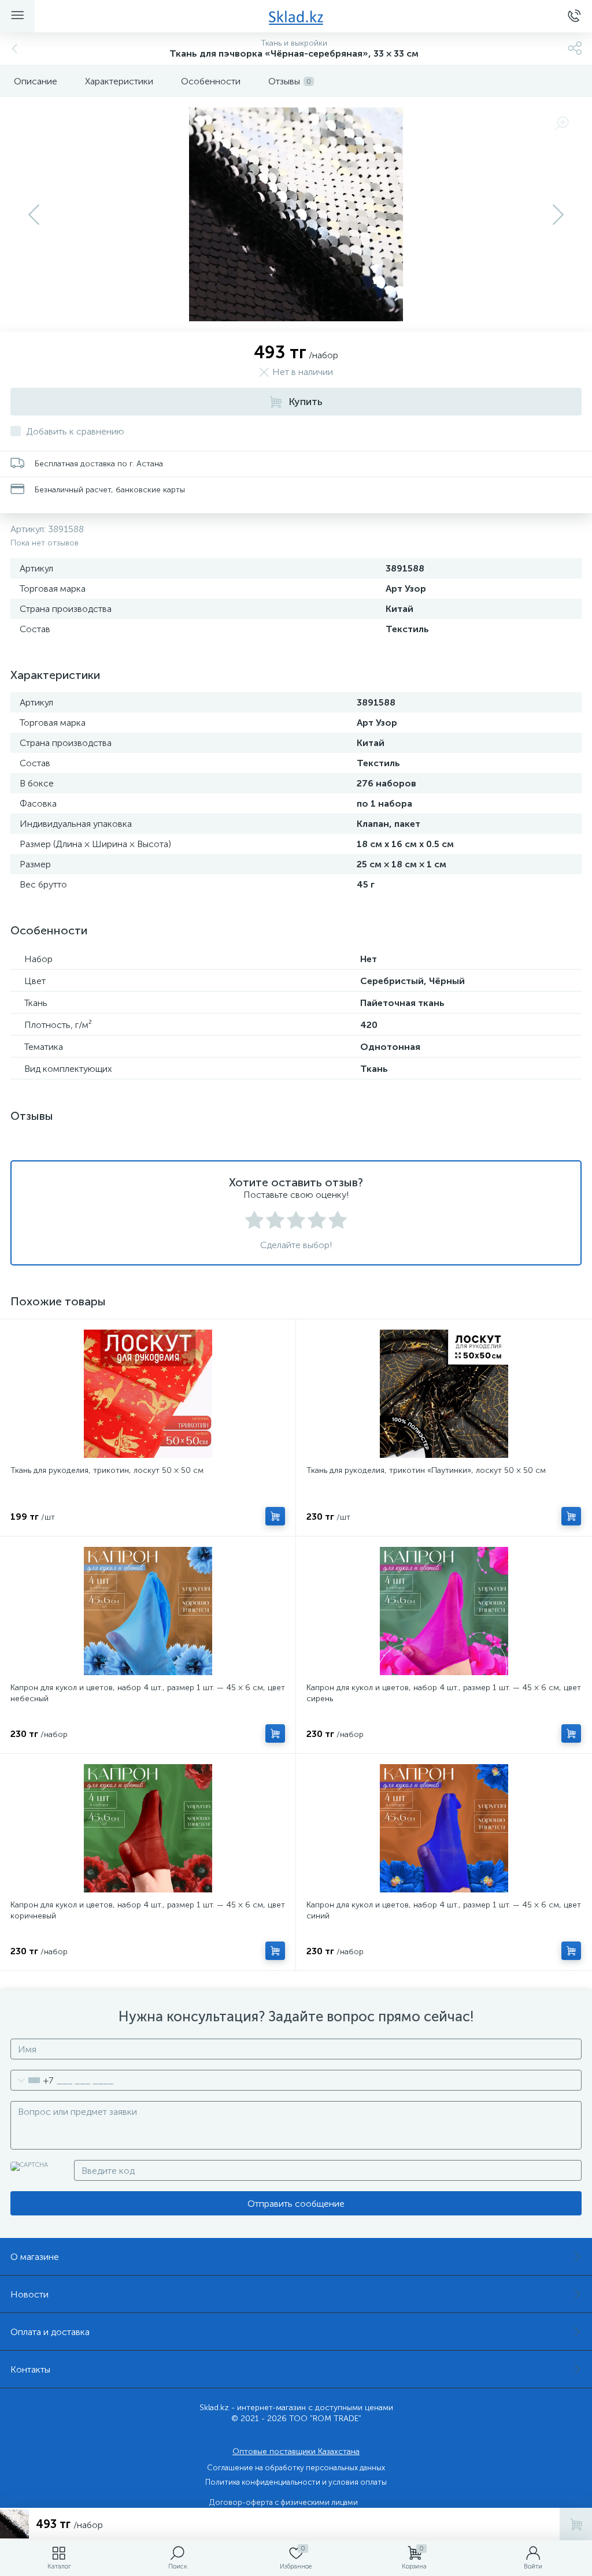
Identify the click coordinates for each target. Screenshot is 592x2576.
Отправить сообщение (296, 2204)
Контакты (30, 2369)
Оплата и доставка (50, 2332)
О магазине (35, 2257)
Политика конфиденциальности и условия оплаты (296, 2482)
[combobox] (32, 2080)
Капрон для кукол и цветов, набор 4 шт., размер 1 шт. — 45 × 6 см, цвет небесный (148, 1693)
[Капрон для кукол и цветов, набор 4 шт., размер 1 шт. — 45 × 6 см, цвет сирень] (444, 1611)
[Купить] (275, 1516)
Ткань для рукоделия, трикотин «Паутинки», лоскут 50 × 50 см (426, 1470)
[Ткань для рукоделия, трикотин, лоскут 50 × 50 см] (148, 1394)
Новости (29, 2294)
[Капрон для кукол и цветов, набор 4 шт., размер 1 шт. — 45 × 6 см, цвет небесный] (148, 1611)
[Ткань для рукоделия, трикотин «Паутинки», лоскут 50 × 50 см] (444, 1394)
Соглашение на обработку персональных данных (296, 2468)
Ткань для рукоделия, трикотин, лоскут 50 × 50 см (107, 1470)
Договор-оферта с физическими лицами (284, 2502)
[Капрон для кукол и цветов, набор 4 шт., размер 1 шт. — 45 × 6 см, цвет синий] (444, 1828)
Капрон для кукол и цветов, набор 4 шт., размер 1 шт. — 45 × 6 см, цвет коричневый (148, 1910)
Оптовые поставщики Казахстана (296, 2451)
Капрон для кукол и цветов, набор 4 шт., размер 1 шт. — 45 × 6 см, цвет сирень (444, 1693)
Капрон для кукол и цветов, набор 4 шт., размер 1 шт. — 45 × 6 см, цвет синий (444, 1910)
